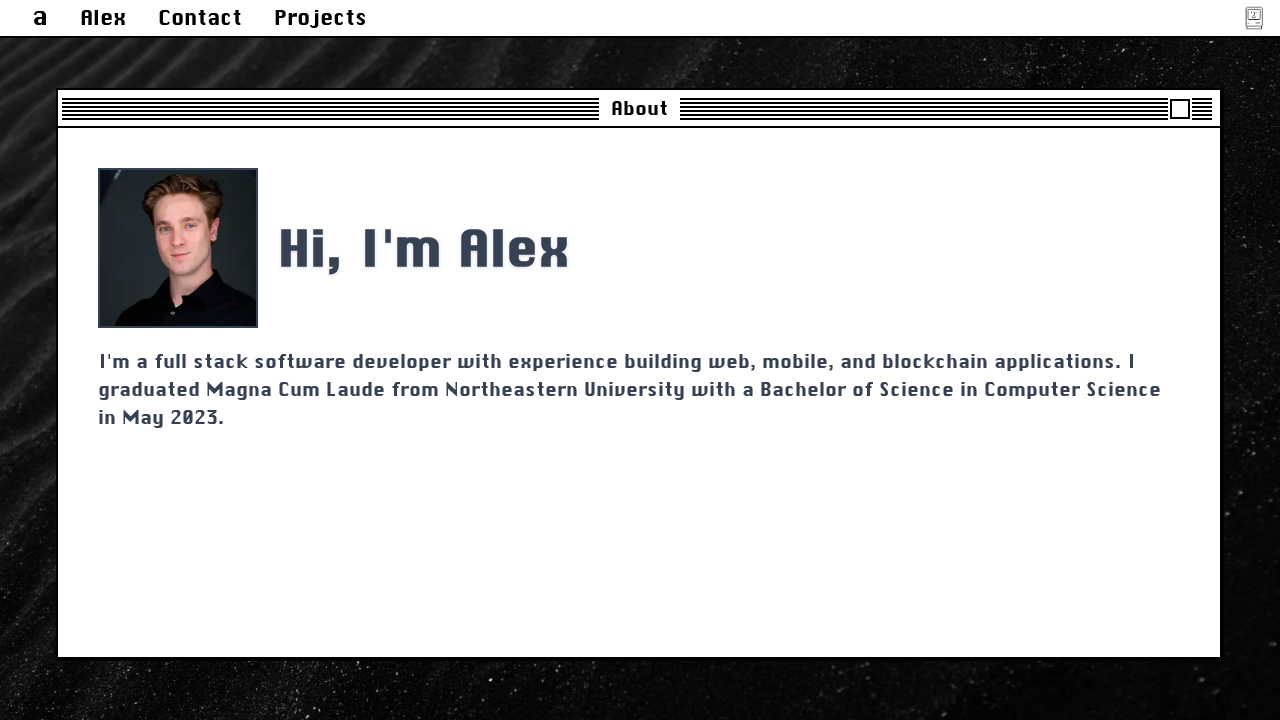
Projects (320, 17)
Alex (103, 17)
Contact (200, 17)
